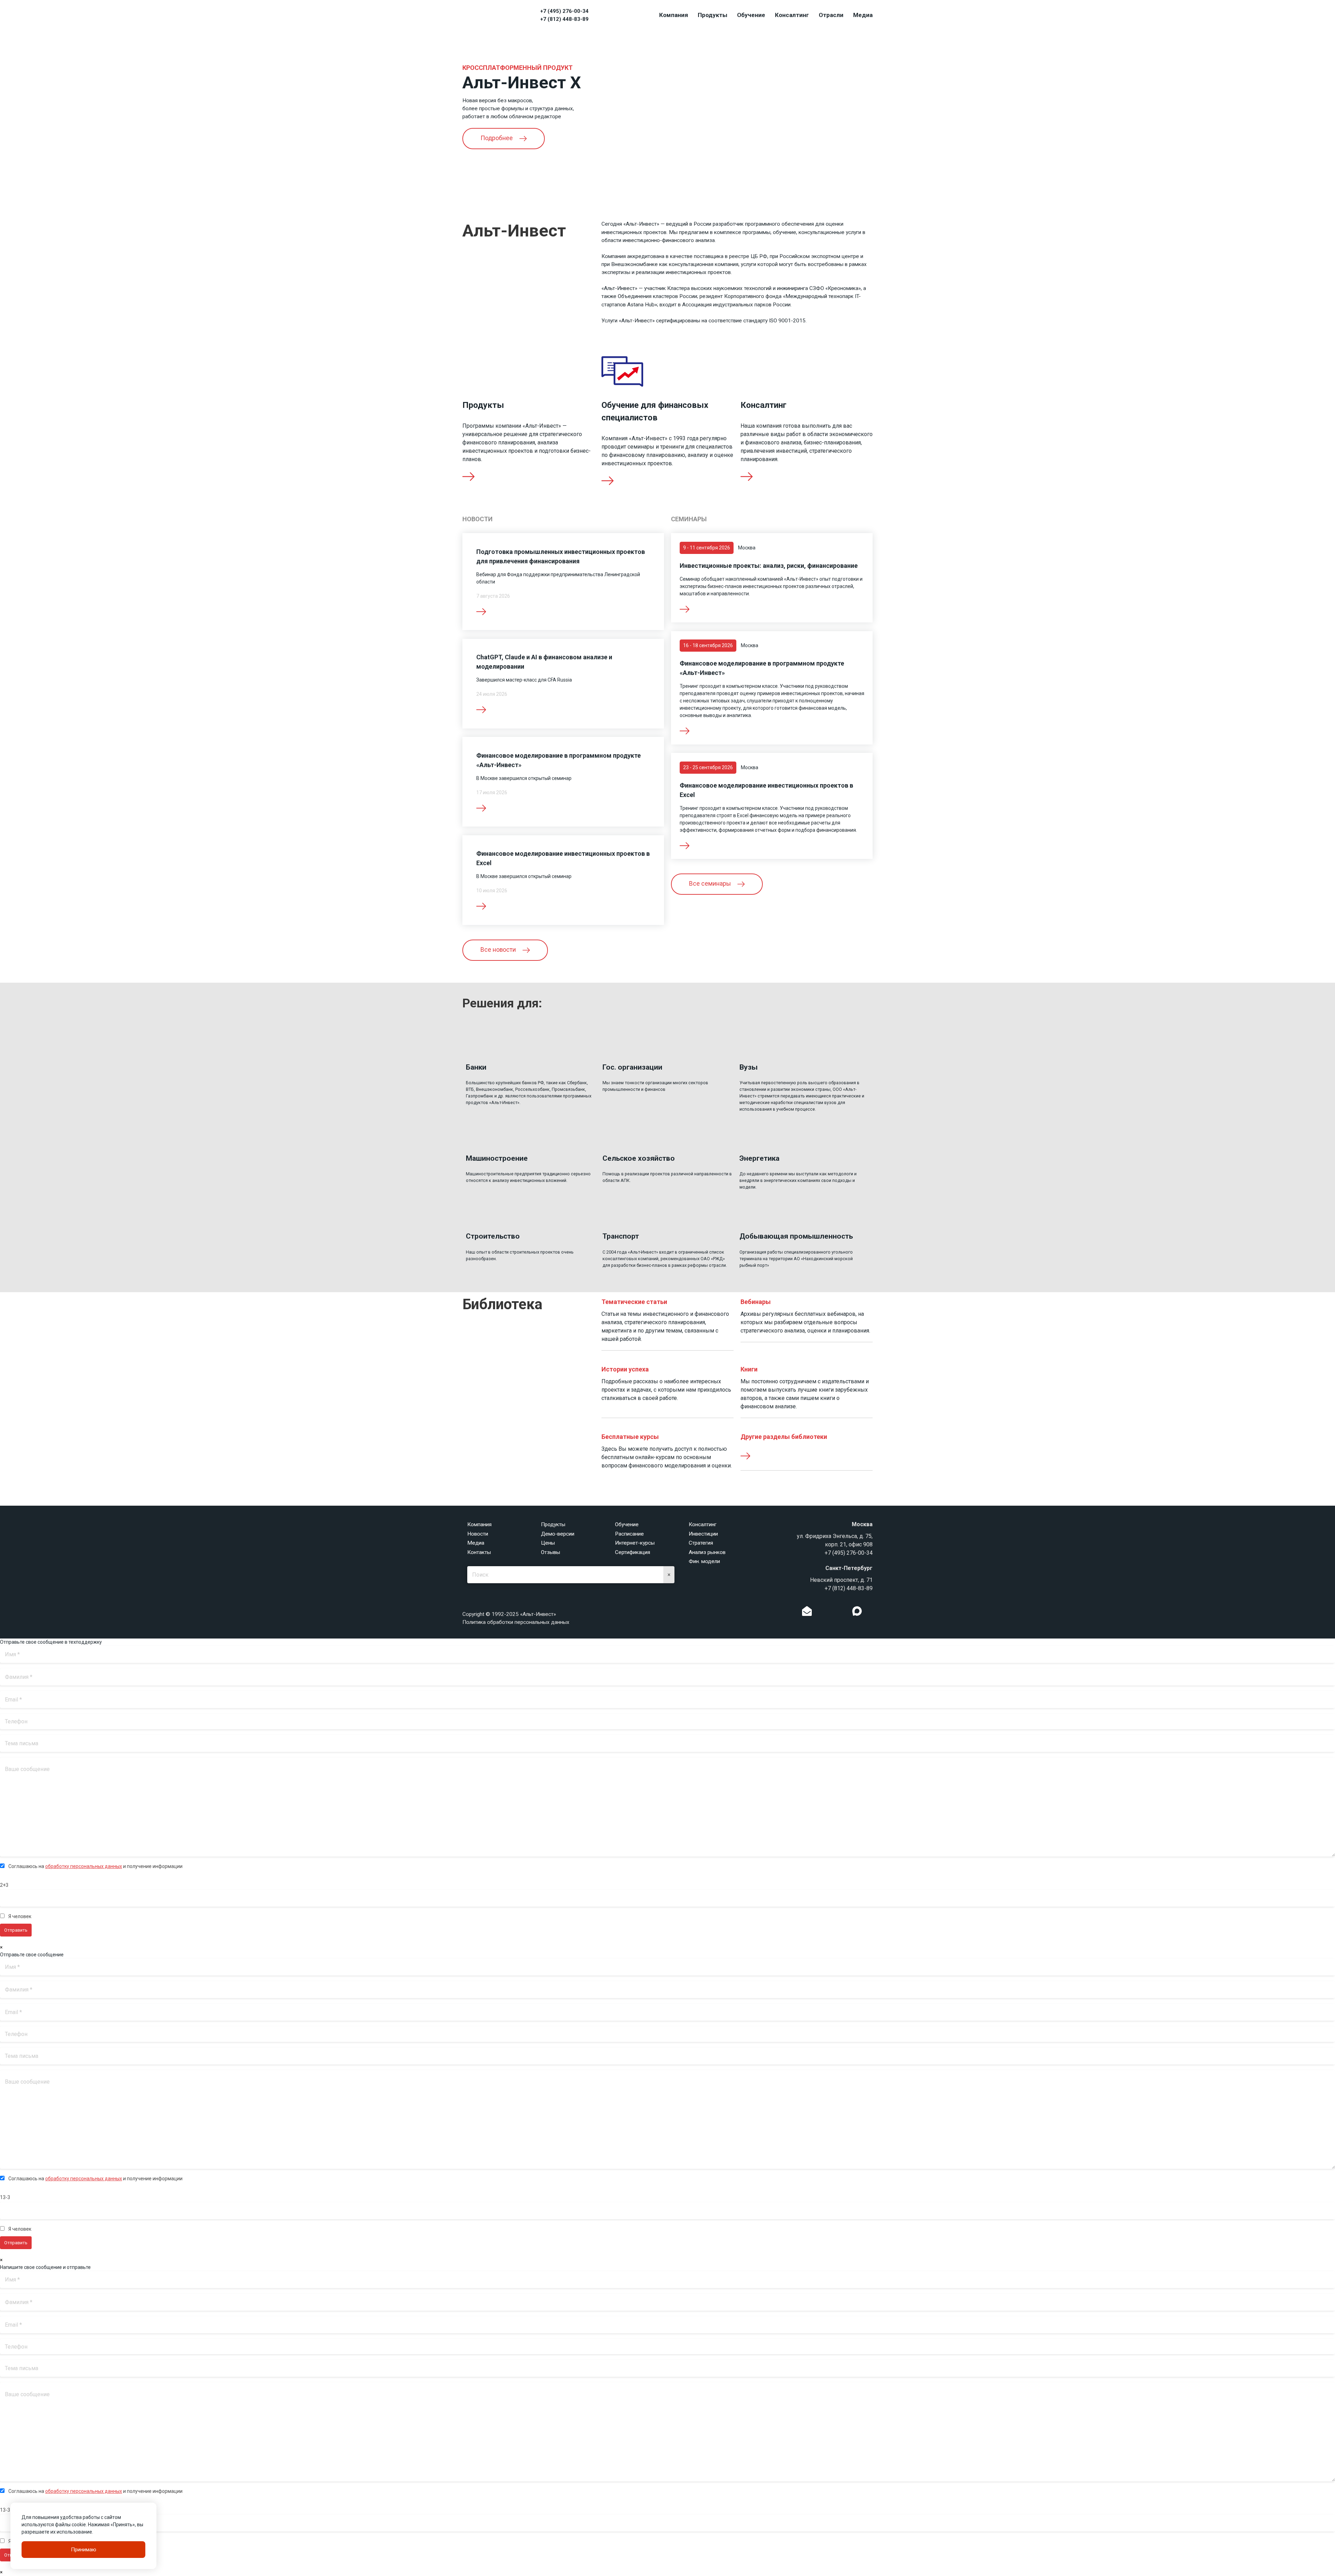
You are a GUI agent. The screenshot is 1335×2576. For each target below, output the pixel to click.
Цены (548, 1543)
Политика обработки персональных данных (516, 1622)
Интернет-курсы (635, 1543)
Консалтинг (792, 15)
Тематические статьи (634, 1302)
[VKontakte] (832, 1613)
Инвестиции (703, 1534)
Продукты (713, 15)
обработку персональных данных (84, 1866)
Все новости (499, 950)
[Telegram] (843, 1613)
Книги (749, 1369)
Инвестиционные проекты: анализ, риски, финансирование (769, 566)
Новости (478, 1534)
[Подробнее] (685, 609)
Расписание (629, 1534)
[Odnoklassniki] (821, 1613)
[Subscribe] (807, 1613)
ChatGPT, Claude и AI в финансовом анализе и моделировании (544, 662)
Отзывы (551, 1552)
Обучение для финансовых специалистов (655, 411)
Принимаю (84, 2550)
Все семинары (711, 884)
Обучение (751, 15)
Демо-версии (558, 1534)
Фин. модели (704, 1561)
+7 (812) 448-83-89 (564, 19)
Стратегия (701, 1543)
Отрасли (831, 15)
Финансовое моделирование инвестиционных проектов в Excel (766, 790)
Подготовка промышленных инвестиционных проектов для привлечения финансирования (561, 556)
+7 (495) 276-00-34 (564, 11)
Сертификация (633, 1552)
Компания (674, 15)
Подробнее (497, 138)
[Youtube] (871, 1613)
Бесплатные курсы (630, 1437)
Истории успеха (625, 1369)
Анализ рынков (707, 1552)
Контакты (479, 1552)
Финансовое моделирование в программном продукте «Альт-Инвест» (762, 668)
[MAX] (857, 1611)
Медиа (863, 15)
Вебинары (756, 1302)
